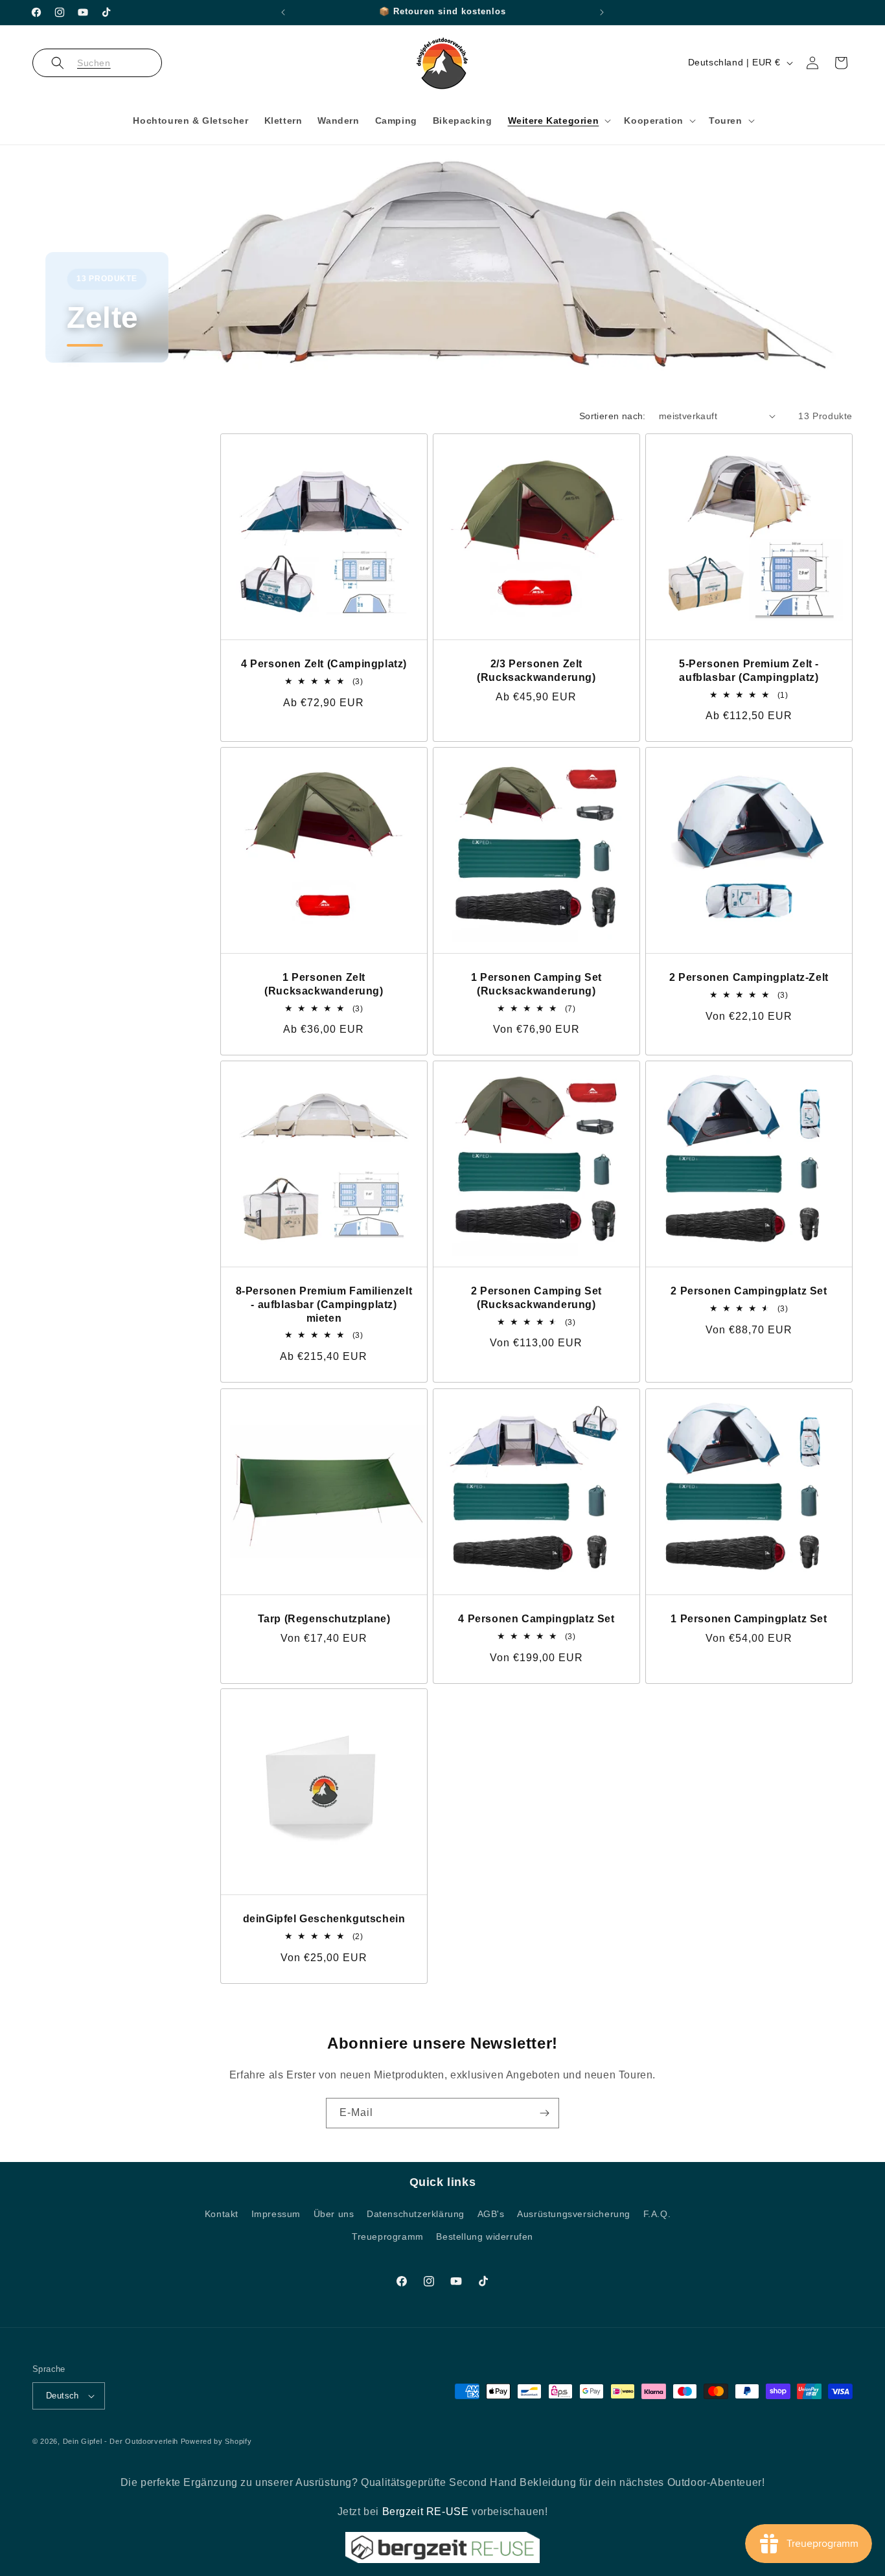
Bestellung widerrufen (485, 2237)
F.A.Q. (657, 2214)
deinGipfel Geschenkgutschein (324, 1919)
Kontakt (222, 2214)
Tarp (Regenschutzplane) (324, 1618)
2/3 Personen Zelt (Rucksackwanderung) (536, 671)
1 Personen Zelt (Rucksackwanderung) (324, 984)
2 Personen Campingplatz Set (749, 1291)
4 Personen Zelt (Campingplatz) (324, 664)
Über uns (334, 2214)
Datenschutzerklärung (416, 2214)
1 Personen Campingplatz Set (749, 1618)
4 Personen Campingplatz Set (536, 1618)
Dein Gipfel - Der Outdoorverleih (121, 2441)
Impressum (276, 2214)
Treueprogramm (388, 2237)
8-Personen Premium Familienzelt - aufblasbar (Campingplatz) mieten (324, 1305)
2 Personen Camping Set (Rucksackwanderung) (536, 1298)
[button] (97, 63)
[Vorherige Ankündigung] (283, 12)
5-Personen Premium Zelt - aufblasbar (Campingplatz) (749, 671)
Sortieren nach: (613, 416)
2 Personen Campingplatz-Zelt (749, 977)
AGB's (491, 2214)
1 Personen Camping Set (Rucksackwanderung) (536, 984)
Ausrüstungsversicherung (574, 2214)
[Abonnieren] (544, 2113)
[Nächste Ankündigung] (602, 12)
